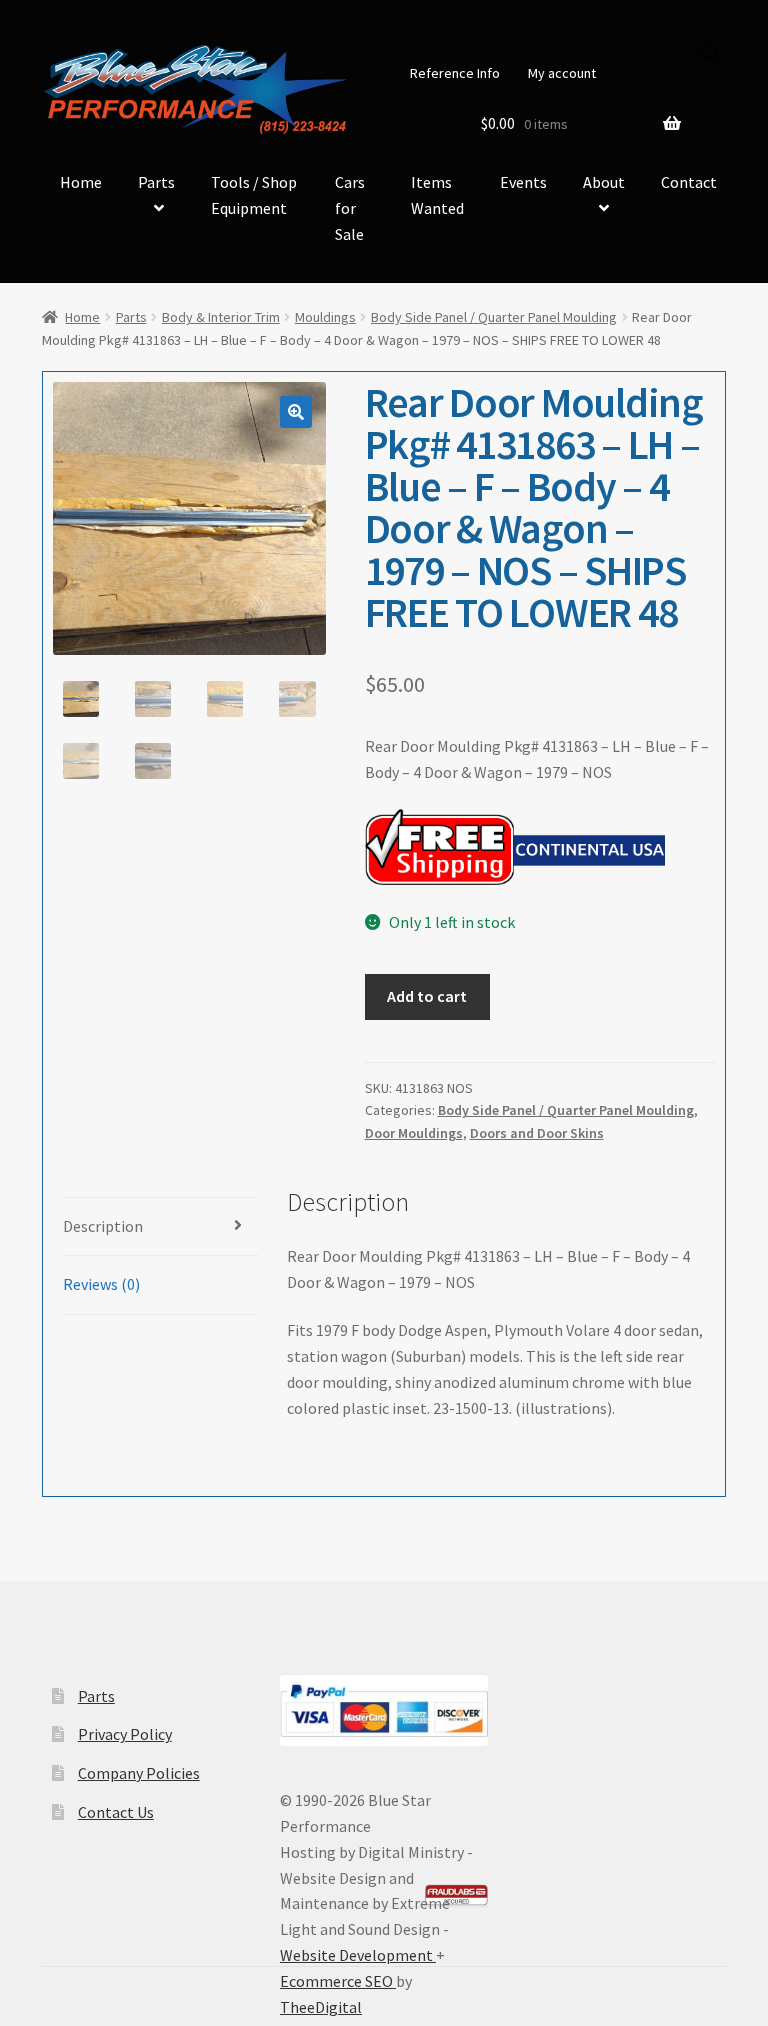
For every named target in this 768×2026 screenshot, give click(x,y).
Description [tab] (103, 1226)
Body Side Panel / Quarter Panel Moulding (494, 317)
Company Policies (139, 1773)
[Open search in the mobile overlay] (710, 51)
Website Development (358, 1955)
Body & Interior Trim (221, 317)
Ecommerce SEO (338, 1981)
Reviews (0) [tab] (101, 1284)
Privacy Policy (125, 1734)
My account (562, 73)
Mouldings (325, 317)
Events (523, 182)
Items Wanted (437, 195)
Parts (156, 182)
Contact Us (116, 1812)
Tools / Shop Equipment (254, 195)
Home (81, 182)
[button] (296, 412)
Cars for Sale (350, 208)
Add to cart (427, 996)
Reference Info (455, 73)
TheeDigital (321, 2007)
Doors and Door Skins (537, 1133)
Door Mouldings (414, 1133)
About (604, 182)
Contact (689, 182)
